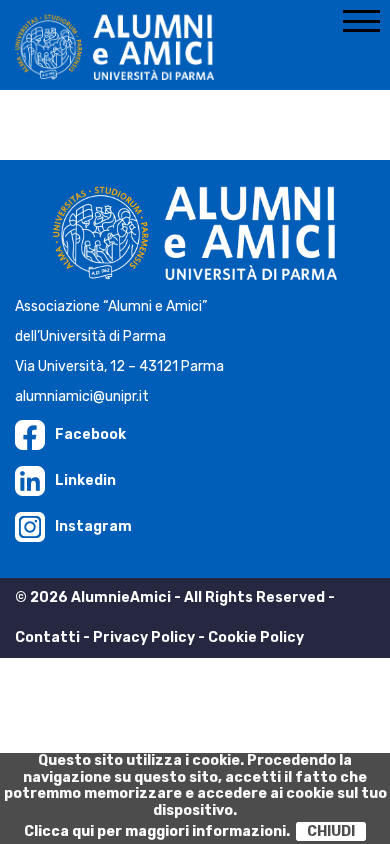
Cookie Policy (256, 637)
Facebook (90, 434)
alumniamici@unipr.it (82, 396)
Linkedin (85, 480)
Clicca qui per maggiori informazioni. (157, 831)
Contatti (47, 637)
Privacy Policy (144, 637)
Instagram (93, 526)
